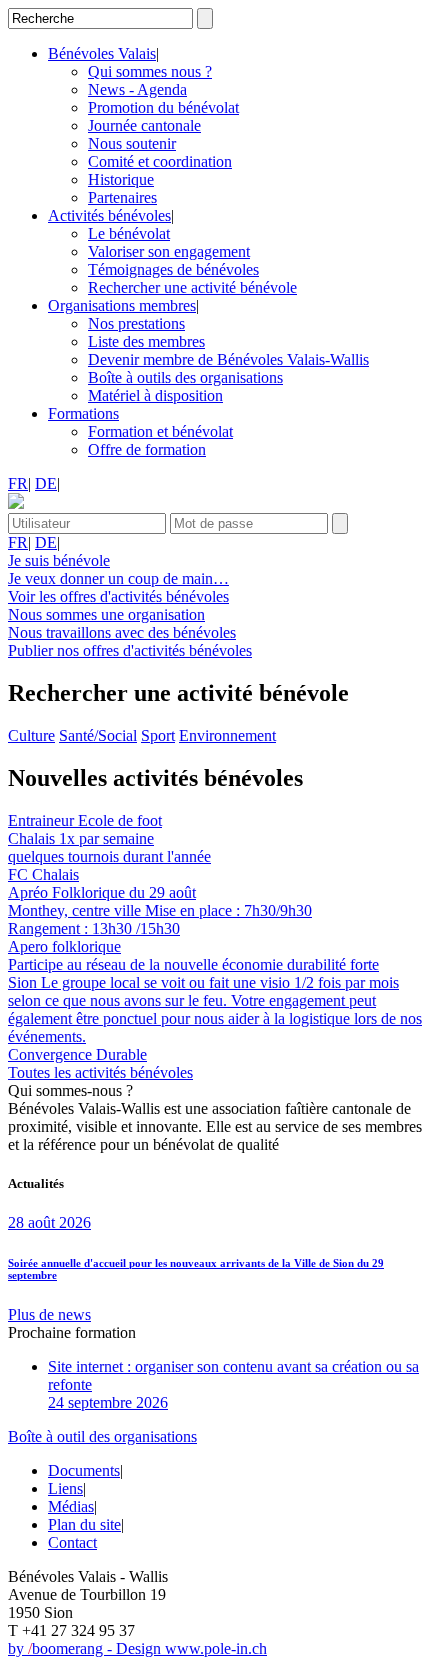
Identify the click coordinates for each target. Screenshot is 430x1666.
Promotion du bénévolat (163, 107)
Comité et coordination (160, 161)
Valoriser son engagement (169, 251)
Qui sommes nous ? (150, 71)
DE (46, 483)
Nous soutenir (132, 143)
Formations (83, 413)
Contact (72, 1542)
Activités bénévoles (109, 215)
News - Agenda (137, 89)
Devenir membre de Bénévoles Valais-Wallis (228, 359)
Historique (121, 179)
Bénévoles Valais (102, 53)
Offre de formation (147, 449)
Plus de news (49, 1314)
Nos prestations (136, 323)
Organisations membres (122, 305)
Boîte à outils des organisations (185, 377)
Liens (65, 1488)
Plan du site (84, 1524)
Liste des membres (146, 341)
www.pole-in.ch (216, 1648)
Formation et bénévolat (160, 431)
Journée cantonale (144, 125)
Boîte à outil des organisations (102, 1436)
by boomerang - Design (86, 1648)
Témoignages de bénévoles (173, 269)
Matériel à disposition (155, 395)
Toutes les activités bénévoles (100, 1072)
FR (18, 483)
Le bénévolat (129, 233)
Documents (84, 1470)
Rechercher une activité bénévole (192, 287)
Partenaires (122, 197)
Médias (71, 1506)
